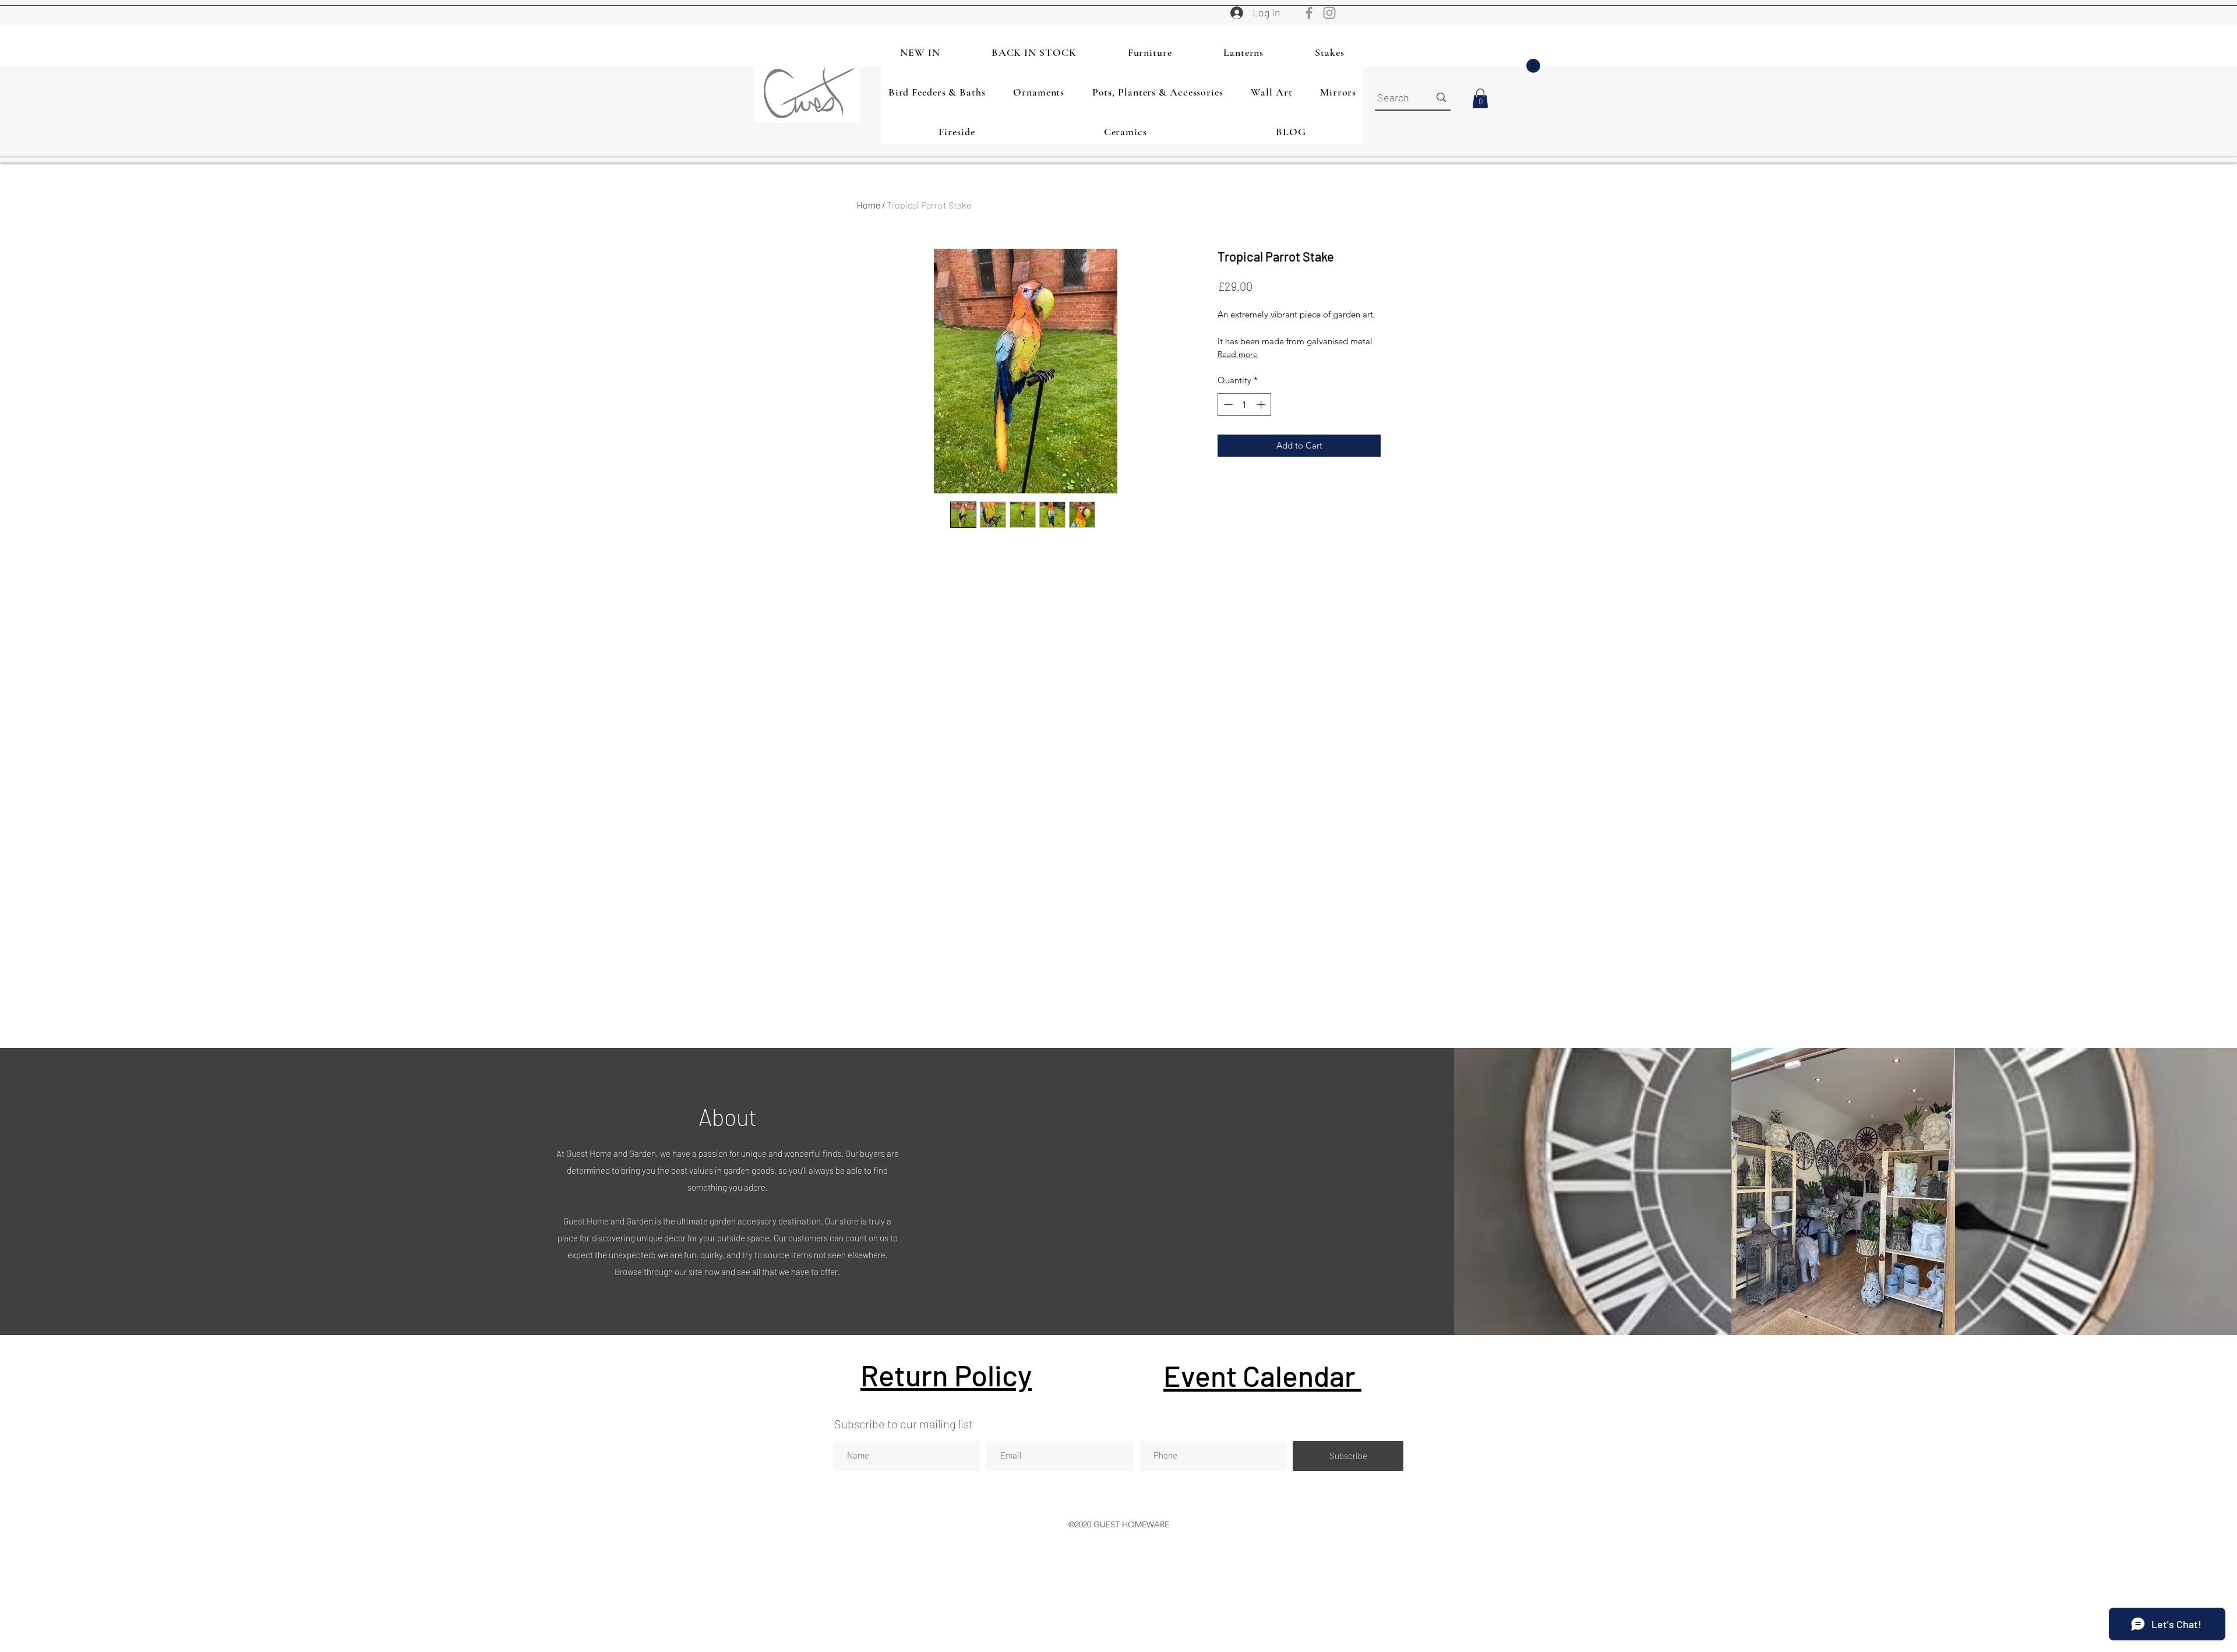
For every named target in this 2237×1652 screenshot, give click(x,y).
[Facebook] (1309, 13)
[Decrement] (1227, 405)
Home (868, 205)
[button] (1533, 66)
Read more (1238, 354)
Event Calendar (1262, 1375)
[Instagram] (1329, 13)
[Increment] (1262, 405)
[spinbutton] (1245, 405)
